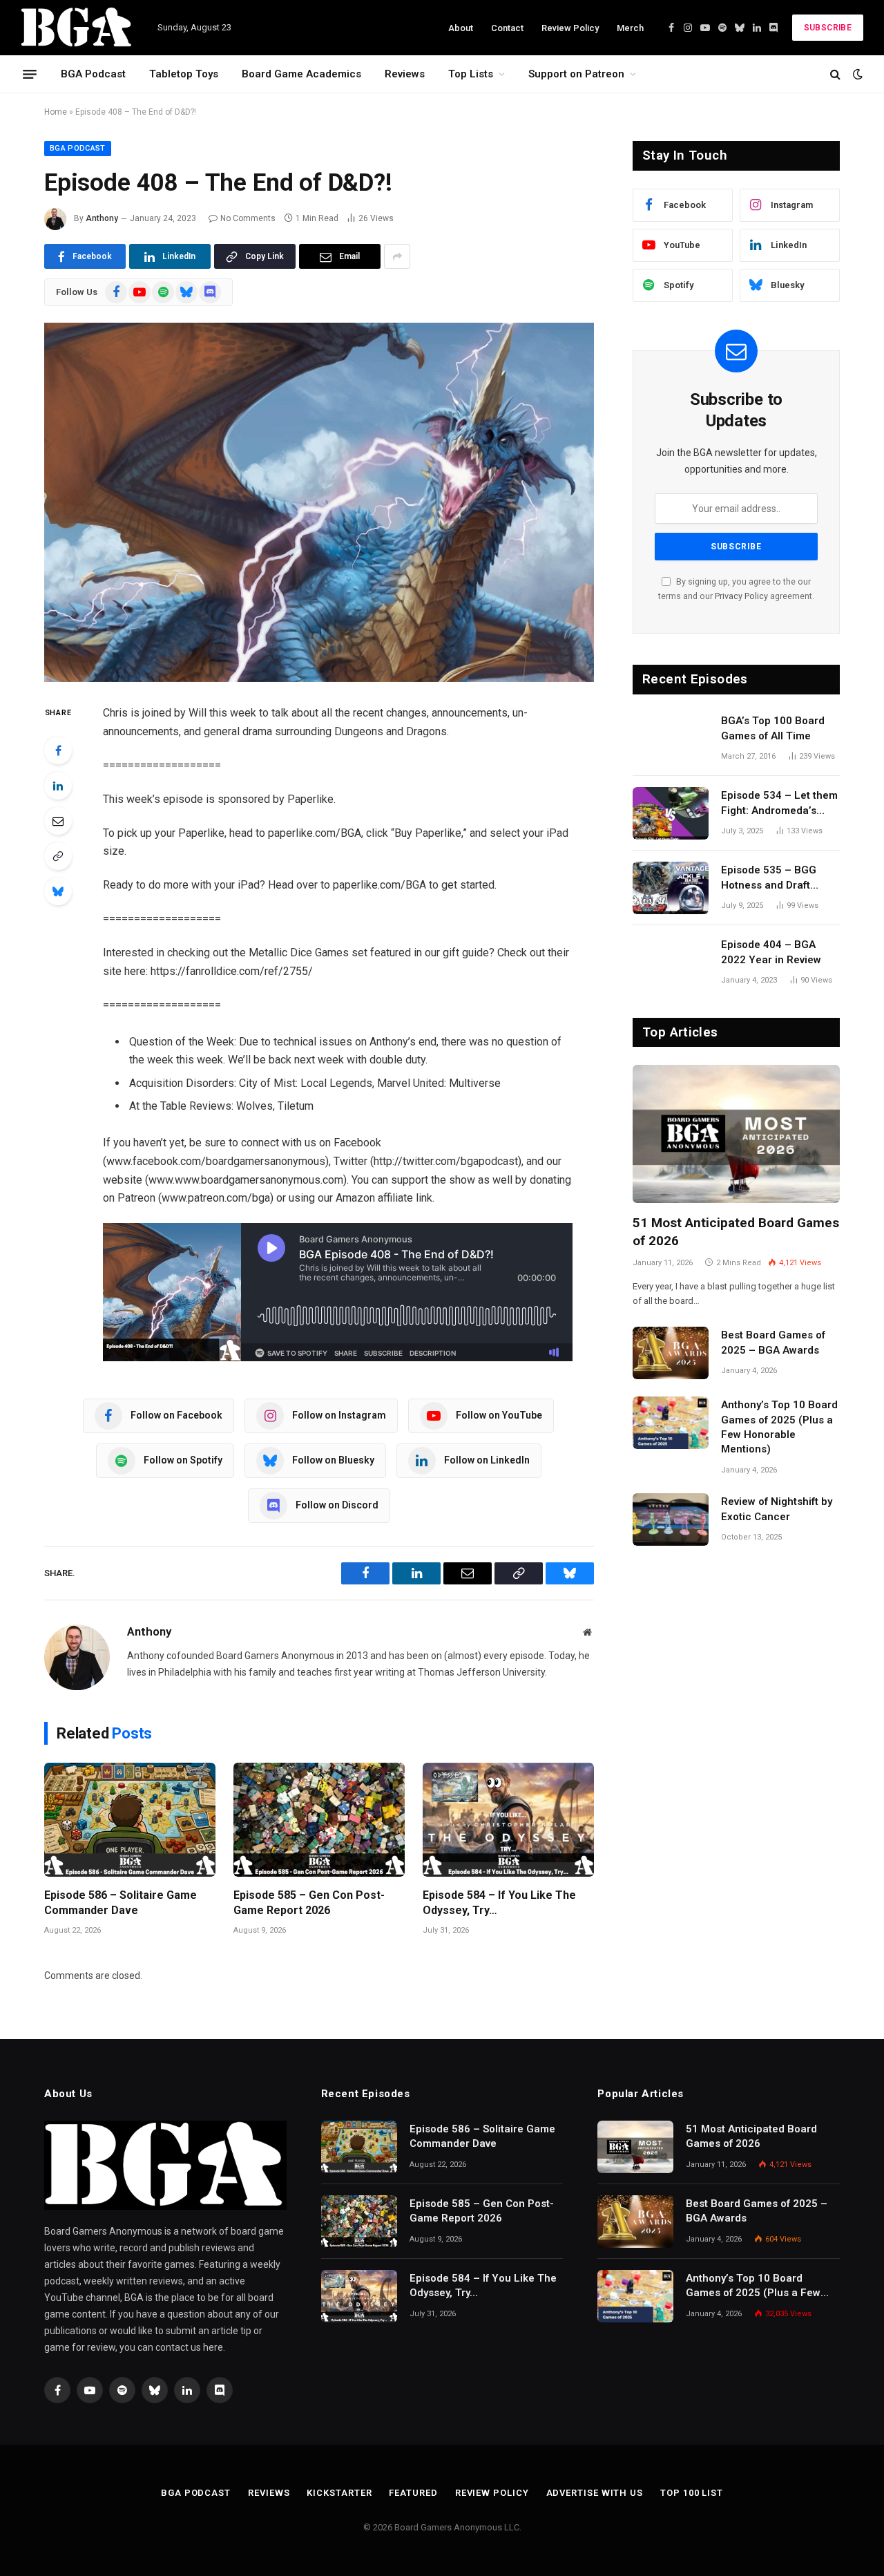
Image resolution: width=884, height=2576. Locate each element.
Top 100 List (692, 2493)
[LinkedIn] (58, 786)
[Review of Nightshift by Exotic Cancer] (671, 1519)
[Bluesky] (58, 891)
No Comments (248, 218)
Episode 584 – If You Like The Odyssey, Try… (499, 1903)
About (461, 28)
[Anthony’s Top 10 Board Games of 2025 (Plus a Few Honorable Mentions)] (671, 1423)
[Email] (58, 821)
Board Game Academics (301, 74)
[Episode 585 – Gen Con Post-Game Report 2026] (319, 1820)
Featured (413, 2493)
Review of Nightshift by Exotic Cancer (777, 1509)
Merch (630, 28)
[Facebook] (58, 750)
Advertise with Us (595, 2493)
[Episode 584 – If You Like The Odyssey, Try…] (508, 1820)
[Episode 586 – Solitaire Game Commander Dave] (130, 1820)
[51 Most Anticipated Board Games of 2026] (736, 1134)
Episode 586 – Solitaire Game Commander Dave (121, 1903)
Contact (507, 28)
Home (56, 112)
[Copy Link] (58, 856)
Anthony (102, 218)
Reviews (405, 74)
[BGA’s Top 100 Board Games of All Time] (671, 739)
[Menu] (30, 74)
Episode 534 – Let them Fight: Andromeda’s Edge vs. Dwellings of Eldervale (779, 804)
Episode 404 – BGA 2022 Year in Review (771, 952)
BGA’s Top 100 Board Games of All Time (773, 728)
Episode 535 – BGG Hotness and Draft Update (769, 878)
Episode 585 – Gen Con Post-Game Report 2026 (309, 1903)
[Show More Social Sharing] (397, 256)
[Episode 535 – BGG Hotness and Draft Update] (671, 888)
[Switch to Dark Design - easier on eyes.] (856, 74)
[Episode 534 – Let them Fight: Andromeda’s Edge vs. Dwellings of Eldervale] (671, 813)
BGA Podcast (93, 74)
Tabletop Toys (184, 74)
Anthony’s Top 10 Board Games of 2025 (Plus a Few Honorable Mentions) (779, 1427)
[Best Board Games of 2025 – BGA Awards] (671, 1353)
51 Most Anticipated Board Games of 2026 (736, 1232)
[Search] (835, 74)
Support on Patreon (576, 74)
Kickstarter (339, 2493)
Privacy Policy (741, 596)
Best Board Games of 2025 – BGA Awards (773, 1342)
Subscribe (828, 28)
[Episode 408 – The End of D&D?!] (319, 502)
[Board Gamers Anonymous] (77, 28)
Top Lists (471, 74)
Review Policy (570, 28)
